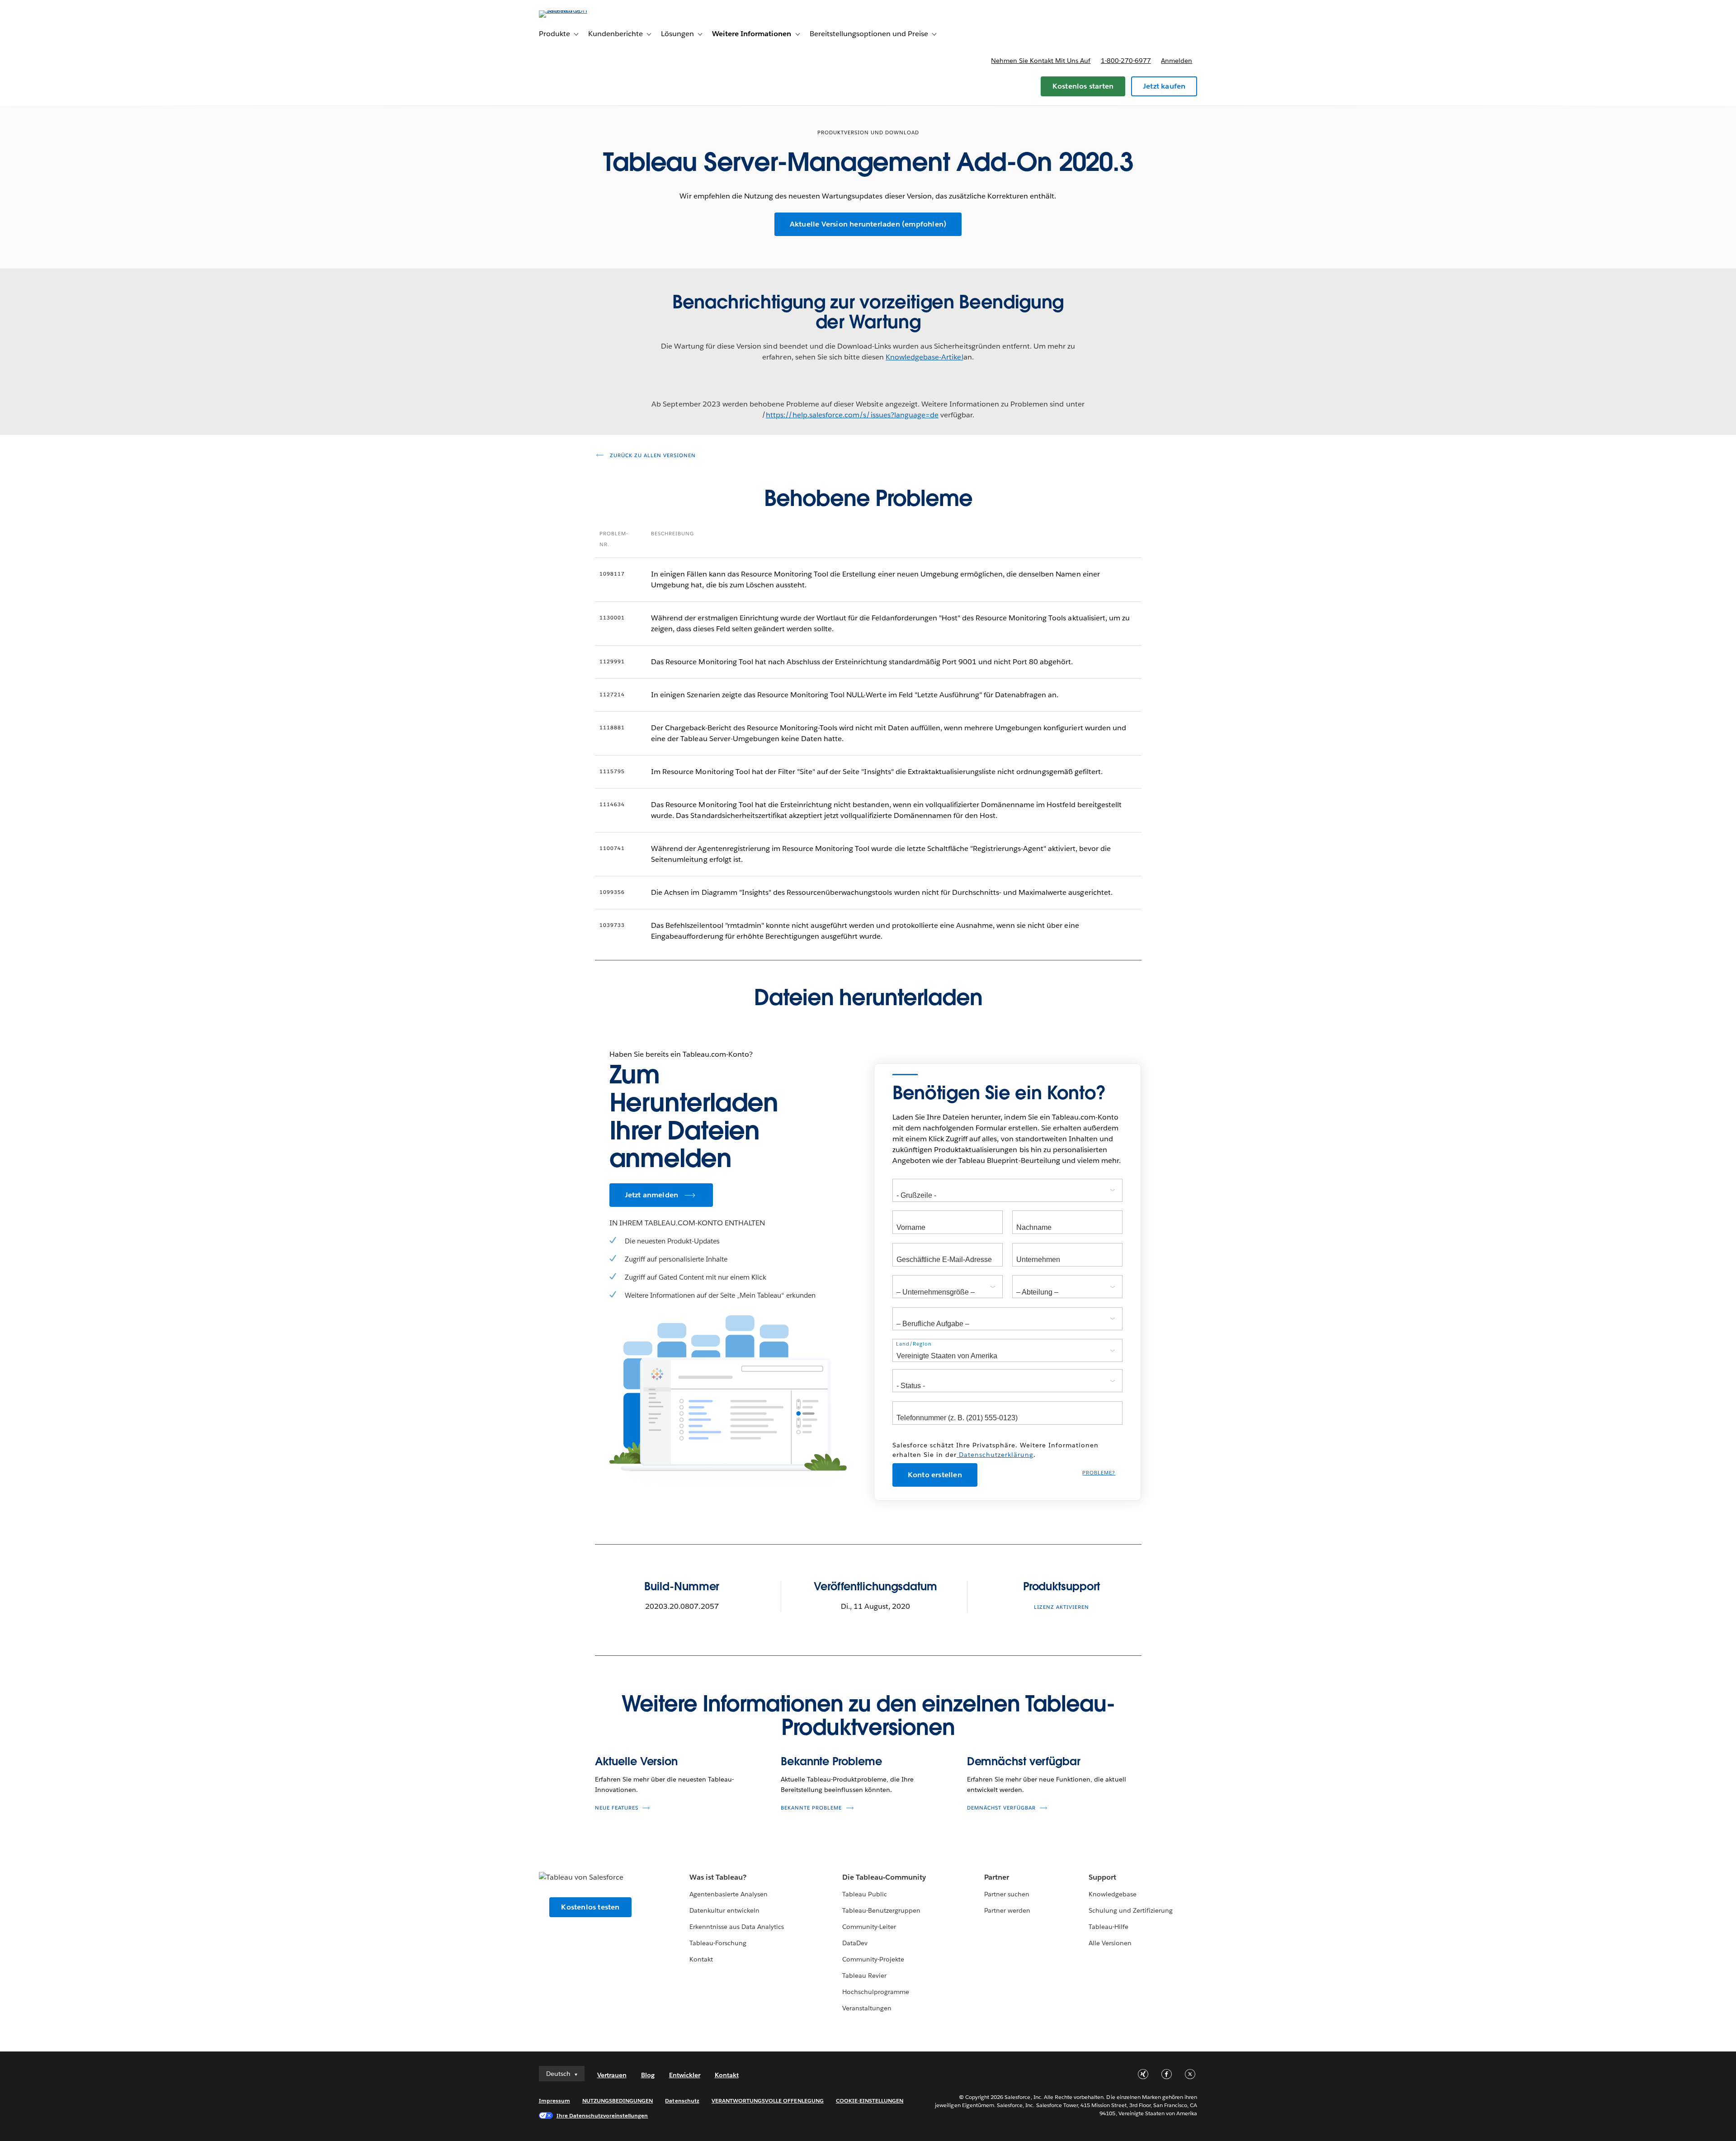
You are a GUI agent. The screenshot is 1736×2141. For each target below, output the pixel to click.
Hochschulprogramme (876, 1992)
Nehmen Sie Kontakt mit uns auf (1041, 61)
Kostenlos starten (1083, 86)
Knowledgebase (1113, 1894)
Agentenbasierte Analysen (729, 1894)
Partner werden (1007, 1910)
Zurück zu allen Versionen (652, 456)
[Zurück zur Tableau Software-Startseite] (577, 10)
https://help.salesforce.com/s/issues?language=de (852, 415)
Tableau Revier (864, 1976)
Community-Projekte (873, 1959)
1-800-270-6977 (1126, 61)
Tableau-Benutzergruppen (881, 1910)
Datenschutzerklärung (995, 1455)
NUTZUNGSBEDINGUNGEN (618, 2101)
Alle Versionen (1110, 1943)
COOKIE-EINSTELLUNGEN (870, 2101)
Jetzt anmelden (652, 1195)
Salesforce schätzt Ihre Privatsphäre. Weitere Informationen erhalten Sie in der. (995, 1450)
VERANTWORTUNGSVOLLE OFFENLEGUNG (768, 2101)
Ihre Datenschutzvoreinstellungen (602, 2115)
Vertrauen (612, 2075)
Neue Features (617, 1808)
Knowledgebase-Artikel (924, 357)
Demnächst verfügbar (1024, 1761)
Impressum (554, 2101)
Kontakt (701, 1959)
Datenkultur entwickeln (724, 1910)
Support (1102, 1877)
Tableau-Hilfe (1109, 1927)
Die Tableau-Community (884, 1877)
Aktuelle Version (636, 1761)
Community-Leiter (869, 1927)
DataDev (855, 1943)
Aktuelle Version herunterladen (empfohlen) (868, 224)
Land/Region (914, 1344)
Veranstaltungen (867, 2008)
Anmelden (1177, 61)
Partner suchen (1007, 1894)
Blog (648, 2075)
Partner (997, 1877)
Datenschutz (682, 2101)
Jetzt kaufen (1164, 86)
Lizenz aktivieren (1061, 1607)
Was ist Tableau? (718, 1877)
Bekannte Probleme (831, 1761)
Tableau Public (865, 1894)
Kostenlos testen (590, 1907)
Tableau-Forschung (718, 1943)
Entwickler (685, 2075)
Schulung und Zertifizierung (1131, 1910)
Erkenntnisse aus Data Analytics (737, 1927)
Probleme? (1099, 1473)
